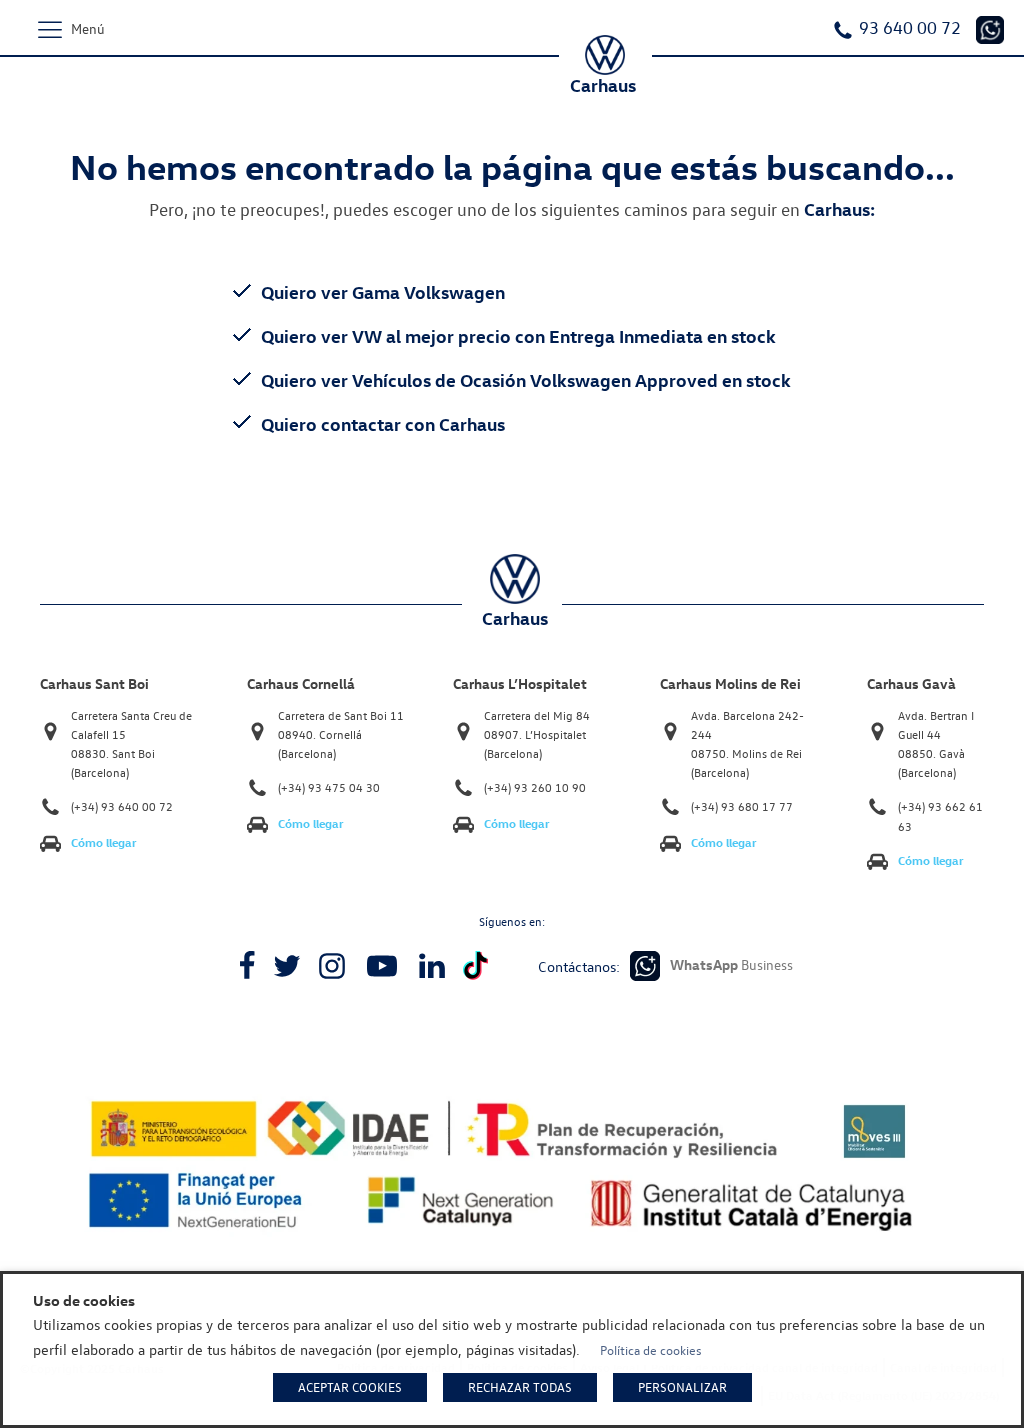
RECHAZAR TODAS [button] (520, 1387)
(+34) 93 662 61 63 (940, 816)
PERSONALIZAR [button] (682, 1387)
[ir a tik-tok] (475, 965)
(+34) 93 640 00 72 (122, 806)
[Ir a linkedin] (432, 966)
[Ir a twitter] (287, 966)
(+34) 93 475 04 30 (329, 787)
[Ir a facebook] (247, 966)
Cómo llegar (104, 842)
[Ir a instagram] (332, 966)
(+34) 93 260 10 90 (535, 787)
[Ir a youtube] (382, 966)
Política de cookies (651, 1350)
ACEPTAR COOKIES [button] (350, 1387)
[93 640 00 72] (990, 30)
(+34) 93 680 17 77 (742, 806)
